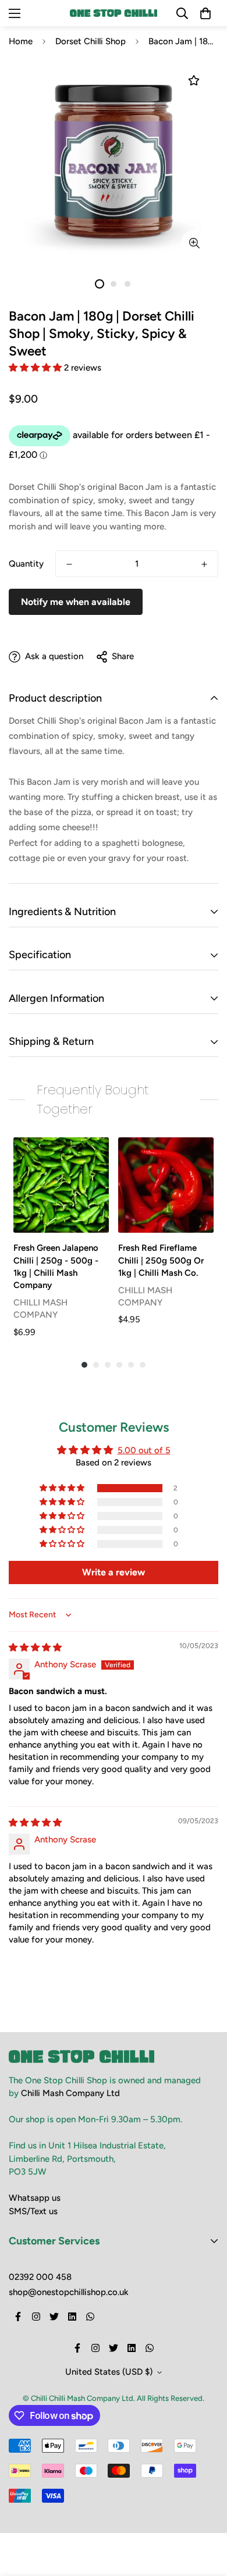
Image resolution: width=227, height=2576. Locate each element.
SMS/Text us (33, 2211)
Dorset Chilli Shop (91, 41)
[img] (35, 1648)
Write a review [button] (114, 1572)
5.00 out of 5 (144, 1450)
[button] (36, 368)
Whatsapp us (35, 2198)
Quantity (26, 564)
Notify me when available (76, 602)
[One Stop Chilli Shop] (114, 13)
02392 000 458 (40, 2277)
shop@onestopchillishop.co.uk (69, 2292)
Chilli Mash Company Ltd (70, 2093)
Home (21, 41)
